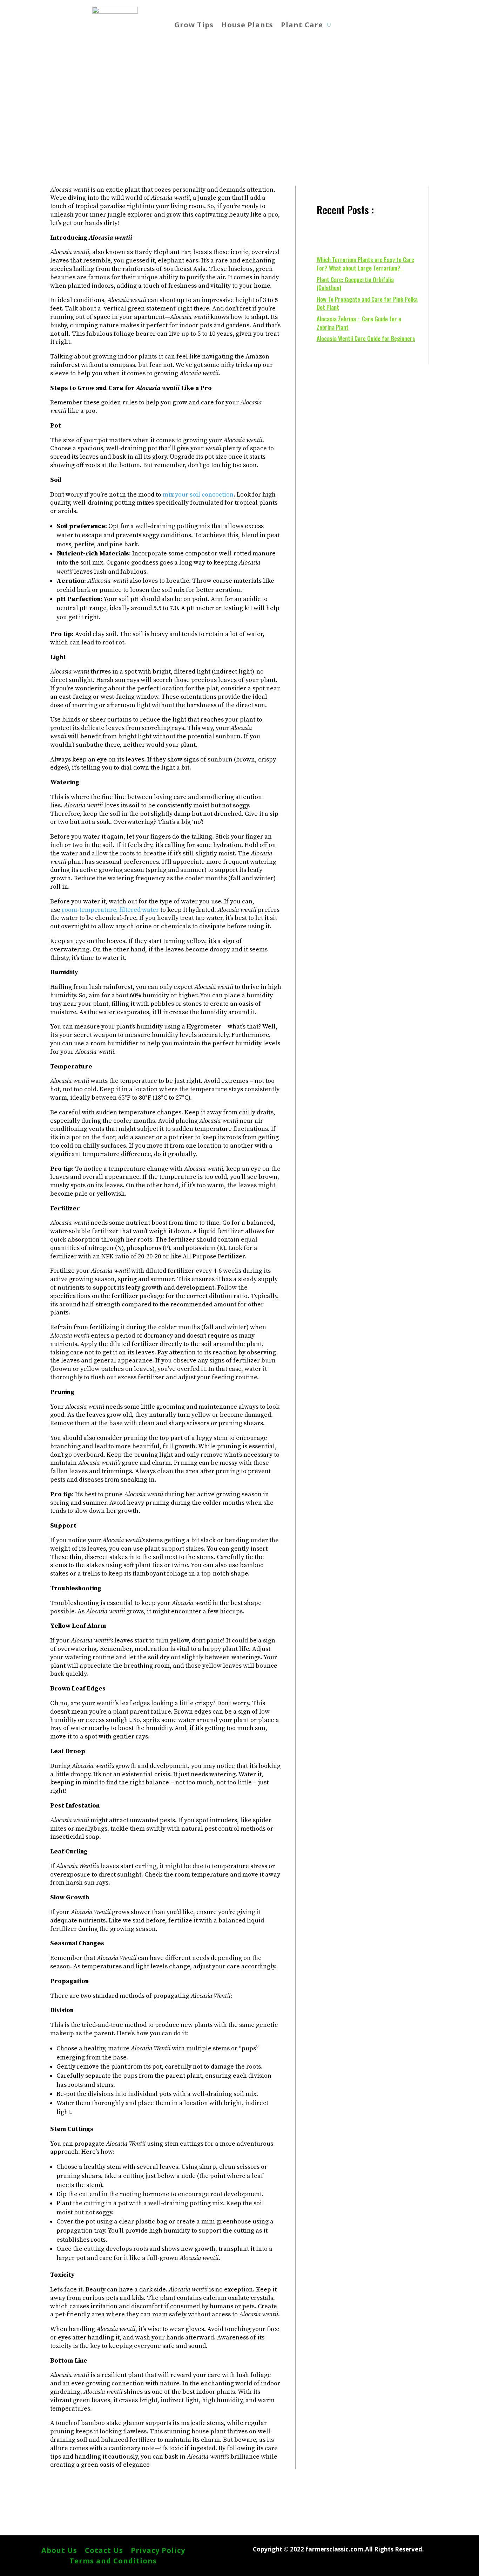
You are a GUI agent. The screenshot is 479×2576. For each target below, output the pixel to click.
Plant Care (302, 25)
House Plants (247, 25)
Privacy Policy (158, 2551)
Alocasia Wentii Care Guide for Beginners (366, 338)
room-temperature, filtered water (110, 910)
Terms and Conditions (113, 2562)
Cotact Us (104, 2551)
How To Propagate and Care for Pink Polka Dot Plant (367, 303)
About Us (59, 2551)
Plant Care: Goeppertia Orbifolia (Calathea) (355, 284)
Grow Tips (194, 25)
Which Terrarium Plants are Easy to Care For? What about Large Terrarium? (365, 264)
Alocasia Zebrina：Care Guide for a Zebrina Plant (359, 323)
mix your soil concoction (198, 495)
